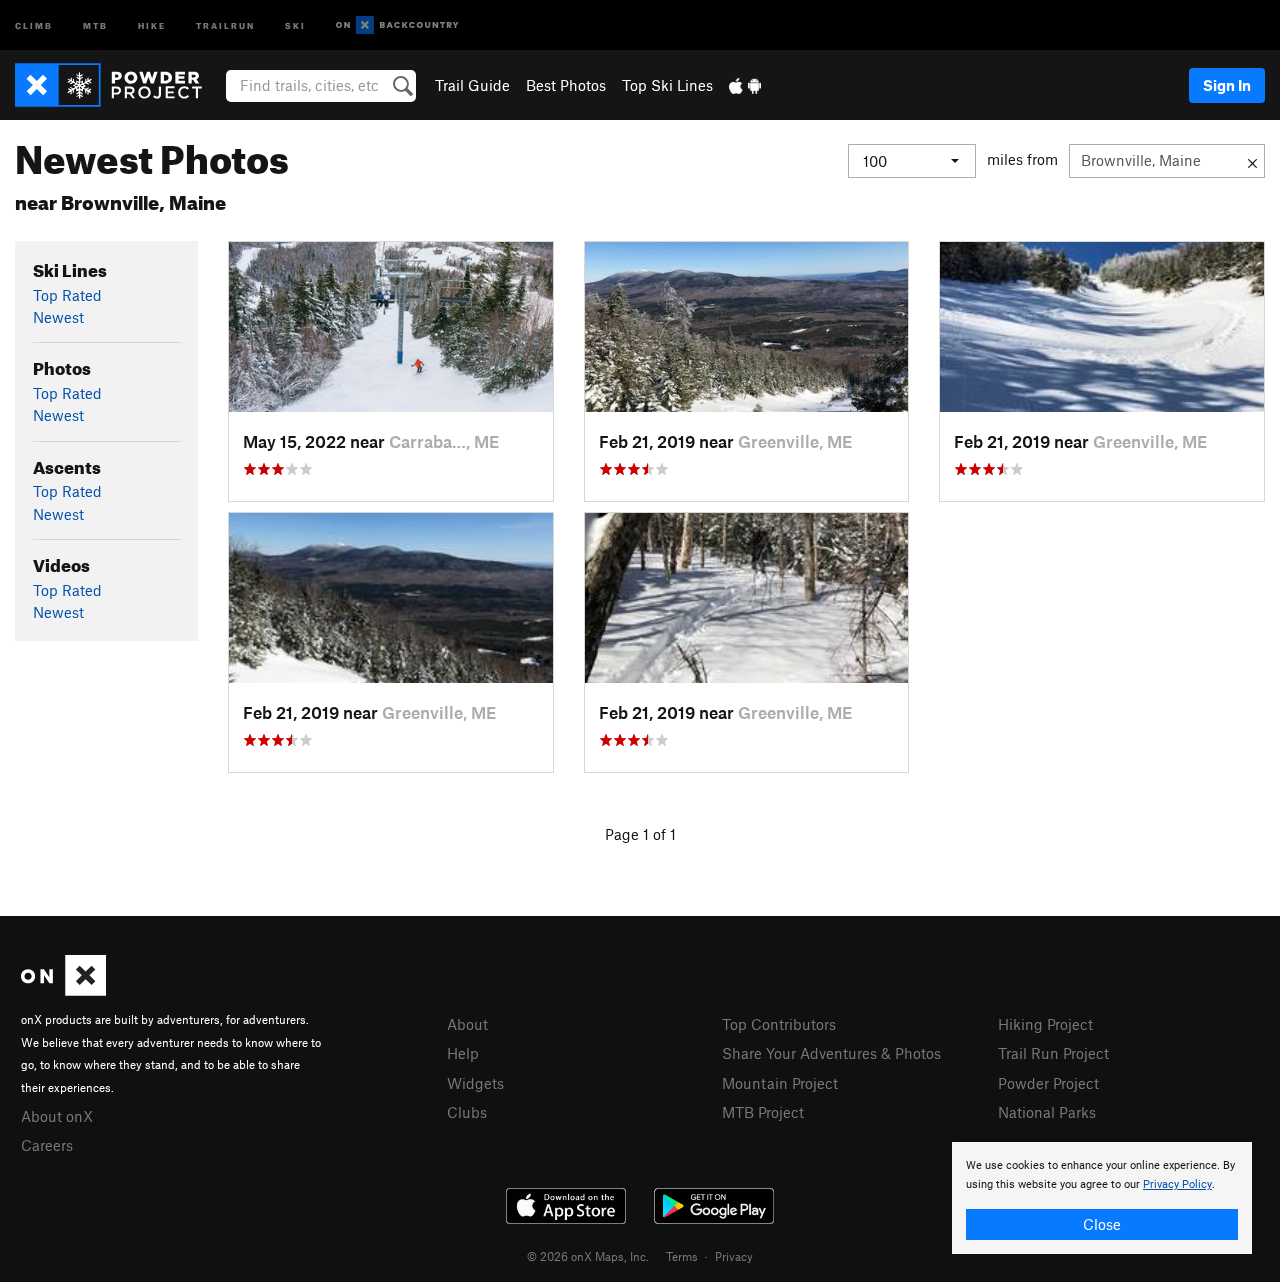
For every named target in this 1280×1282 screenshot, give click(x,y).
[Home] (118, 85)
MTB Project (763, 1112)
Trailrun (225, 24)
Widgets (475, 1083)
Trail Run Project (1053, 1053)
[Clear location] (1252, 161)
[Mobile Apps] (745, 85)
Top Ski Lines (667, 85)
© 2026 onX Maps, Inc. (588, 1256)
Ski (295, 24)
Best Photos (566, 85)
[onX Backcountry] (397, 25)
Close (1102, 1224)
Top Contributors (779, 1024)
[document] (1102, 1198)
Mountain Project (780, 1083)
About (467, 1024)
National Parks (1047, 1112)
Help (463, 1053)
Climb (34, 24)
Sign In (1227, 85)
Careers (47, 1145)
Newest (58, 317)
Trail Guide (472, 85)
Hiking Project (1045, 1024)
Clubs (467, 1112)
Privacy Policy (1177, 1184)
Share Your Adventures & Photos (831, 1053)
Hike (152, 24)
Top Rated (67, 295)
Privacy (734, 1256)
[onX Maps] (63, 990)
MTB (95, 24)
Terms (682, 1256)
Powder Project (1048, 1083)
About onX (57, 1116)
